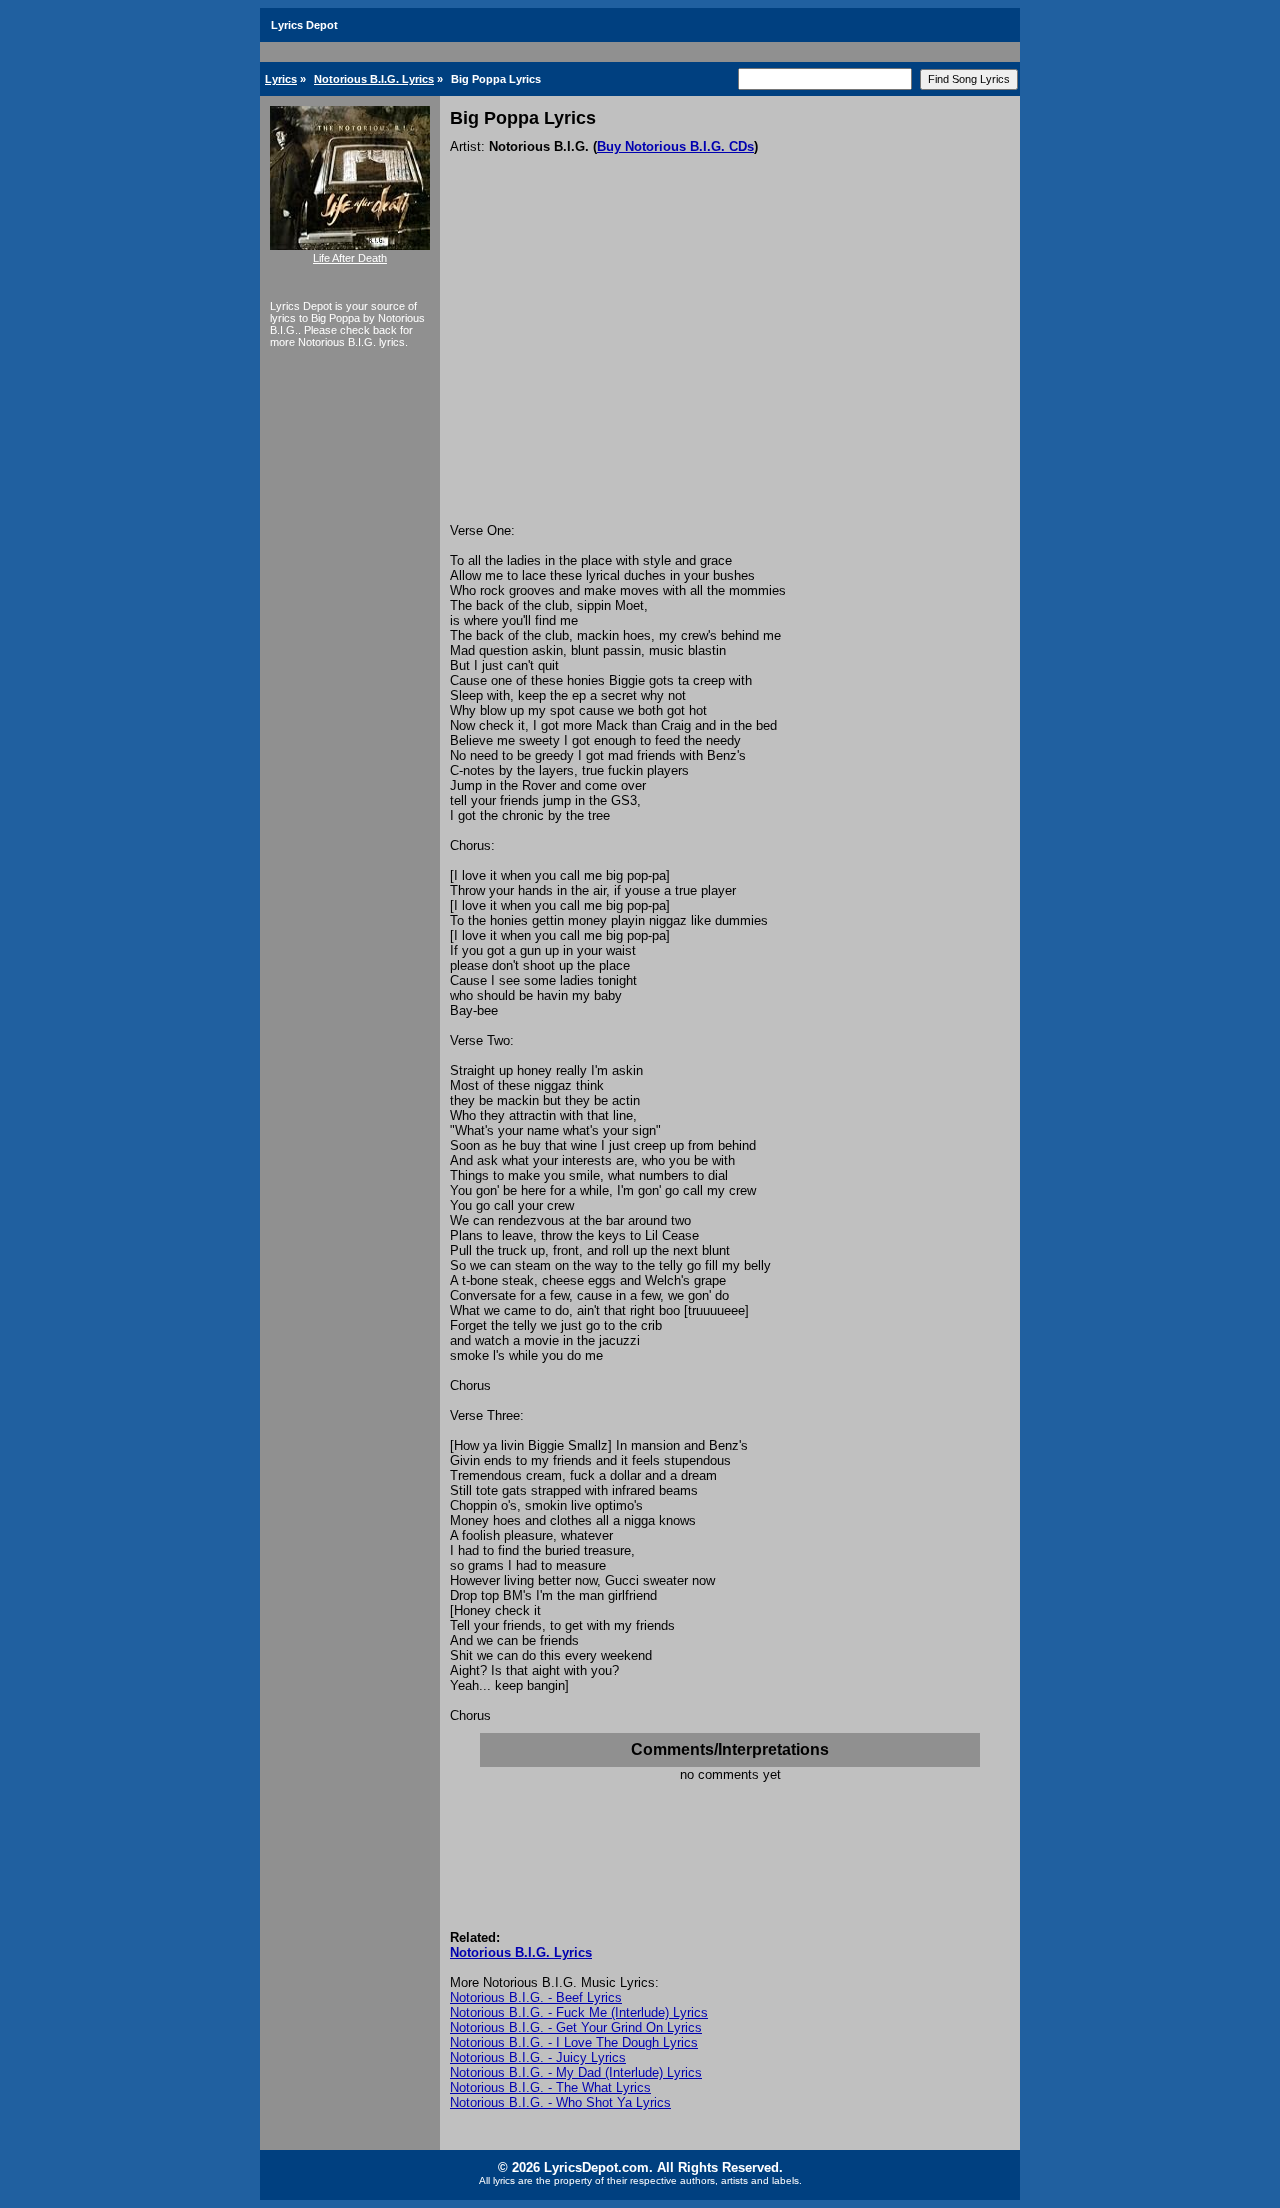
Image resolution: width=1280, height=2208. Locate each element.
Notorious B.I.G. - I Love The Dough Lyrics (574, 2042)
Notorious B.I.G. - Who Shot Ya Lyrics (560, 2102)
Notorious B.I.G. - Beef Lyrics (536, 1997)
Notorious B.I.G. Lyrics (374, 79)
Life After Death (350, 258)
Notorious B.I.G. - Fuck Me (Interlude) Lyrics (579, 2012)
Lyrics (281, 79)
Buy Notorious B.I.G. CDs (675, 146)
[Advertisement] (730, 373)
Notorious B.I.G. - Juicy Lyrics (538, 2057)
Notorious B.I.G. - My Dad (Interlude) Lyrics (576, 2072)
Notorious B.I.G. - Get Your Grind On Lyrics (576, 2027)
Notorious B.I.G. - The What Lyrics (550, 2087)
